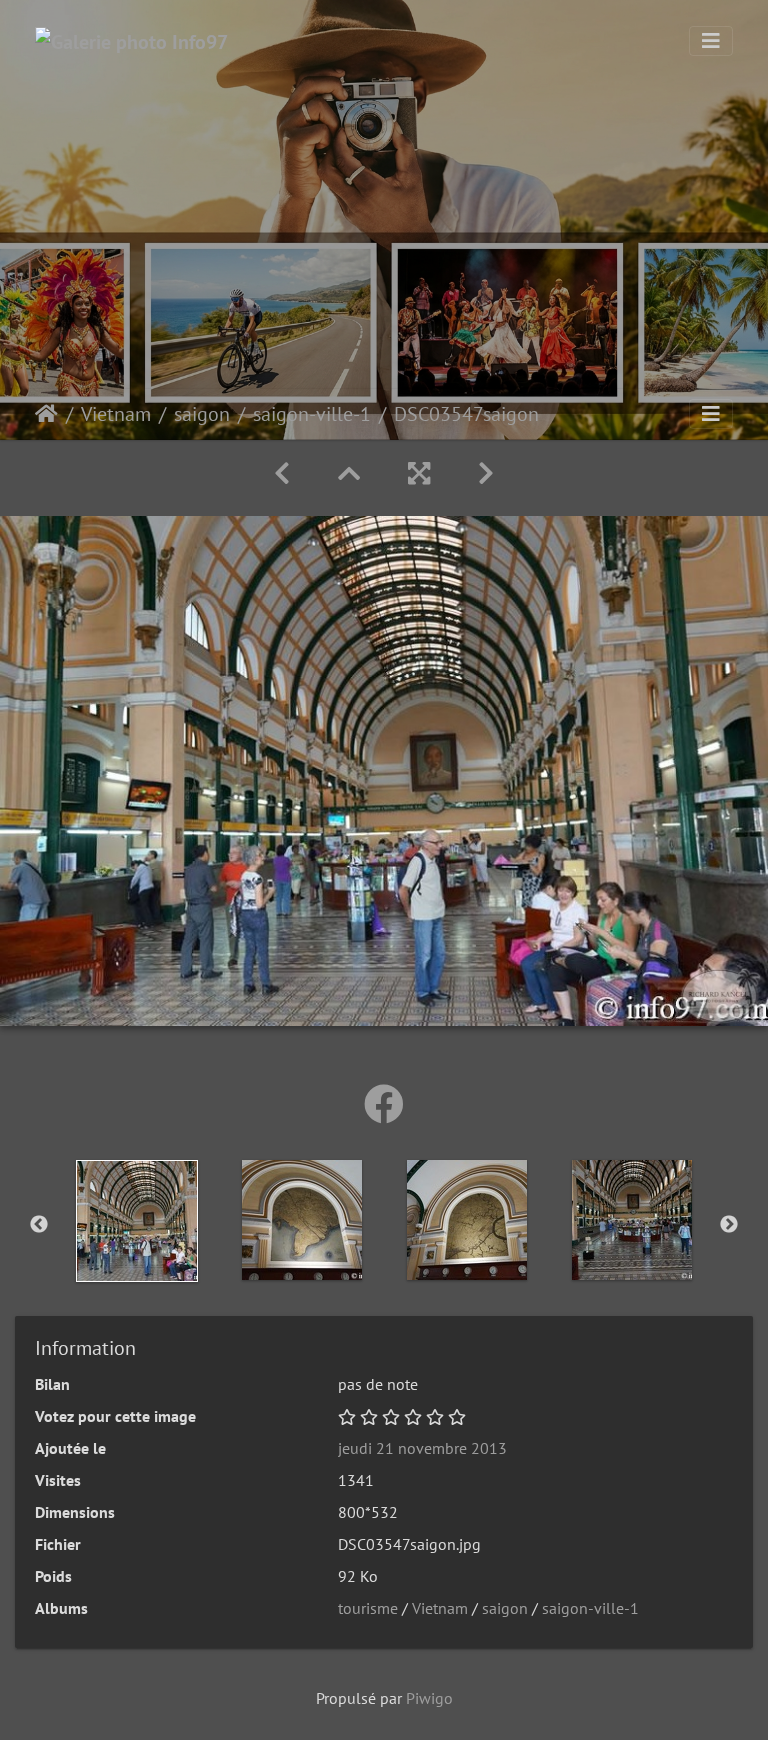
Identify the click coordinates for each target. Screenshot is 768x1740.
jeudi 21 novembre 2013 (422, 1448)
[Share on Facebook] (384, 1104)
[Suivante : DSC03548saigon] (486, 473)
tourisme (368, 1608)
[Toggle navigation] (711, 41)
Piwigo (429, 1698)
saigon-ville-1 (312, 414)
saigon (202, 414)
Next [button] (729, 1225)
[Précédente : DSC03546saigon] (282, 473)
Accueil (46, 414)
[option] (136, 1221)
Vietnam (116, 414)
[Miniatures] (349, 473)
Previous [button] (39, 1225)
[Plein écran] (419, 473)
